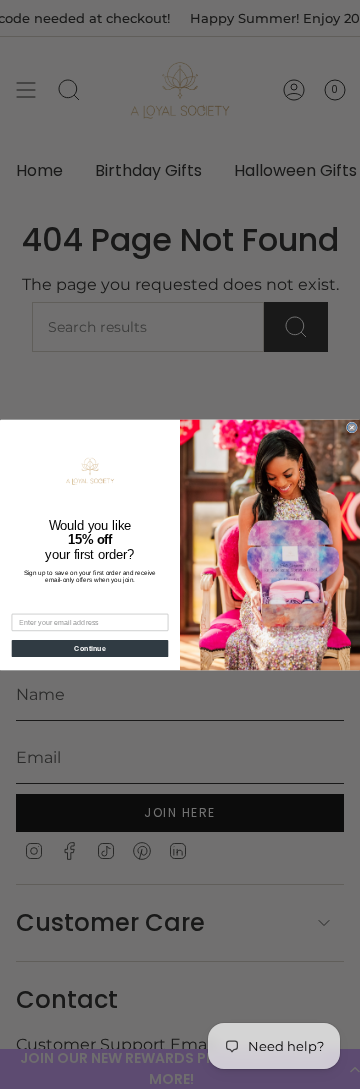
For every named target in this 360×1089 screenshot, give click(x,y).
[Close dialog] (351, 427)
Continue (90, 648)
